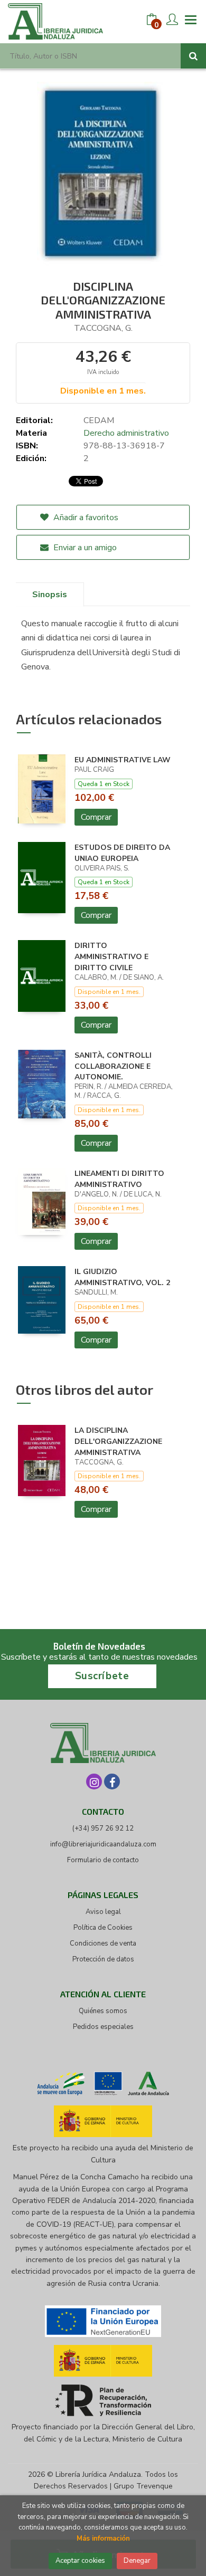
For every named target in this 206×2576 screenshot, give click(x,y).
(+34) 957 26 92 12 (103, 1828)
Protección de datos (103, 1959)
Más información (103, 2539)
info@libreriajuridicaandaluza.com (103, 1844)
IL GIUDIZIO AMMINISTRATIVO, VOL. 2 (122, 1277)
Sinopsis (50, 595)
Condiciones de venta (103, 1943)
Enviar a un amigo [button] (84, 548)
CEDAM (99, 420)
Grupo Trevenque (143, 2486)
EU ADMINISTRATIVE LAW (123, 760)
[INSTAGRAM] (94, 1782)
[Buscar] (193, 56)
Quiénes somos (103, 2011)
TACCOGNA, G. (103, 328)
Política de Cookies (103, 1928)
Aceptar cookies (80, 2561)
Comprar (96, 817)
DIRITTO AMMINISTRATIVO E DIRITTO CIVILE (111, 957)
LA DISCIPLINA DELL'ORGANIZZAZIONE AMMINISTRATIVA (118, 1442)
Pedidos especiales (103, 2027)
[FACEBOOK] (112, 1782)
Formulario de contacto (103, 1860)
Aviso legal (103, 1912)
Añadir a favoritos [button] (85, 518)
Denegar (137, 2561)
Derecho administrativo (126, 433)
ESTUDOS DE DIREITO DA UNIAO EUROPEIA (122, 853)
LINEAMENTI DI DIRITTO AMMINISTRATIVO (119, 1179)
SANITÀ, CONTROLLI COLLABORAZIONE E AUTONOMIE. (113, 1066)
